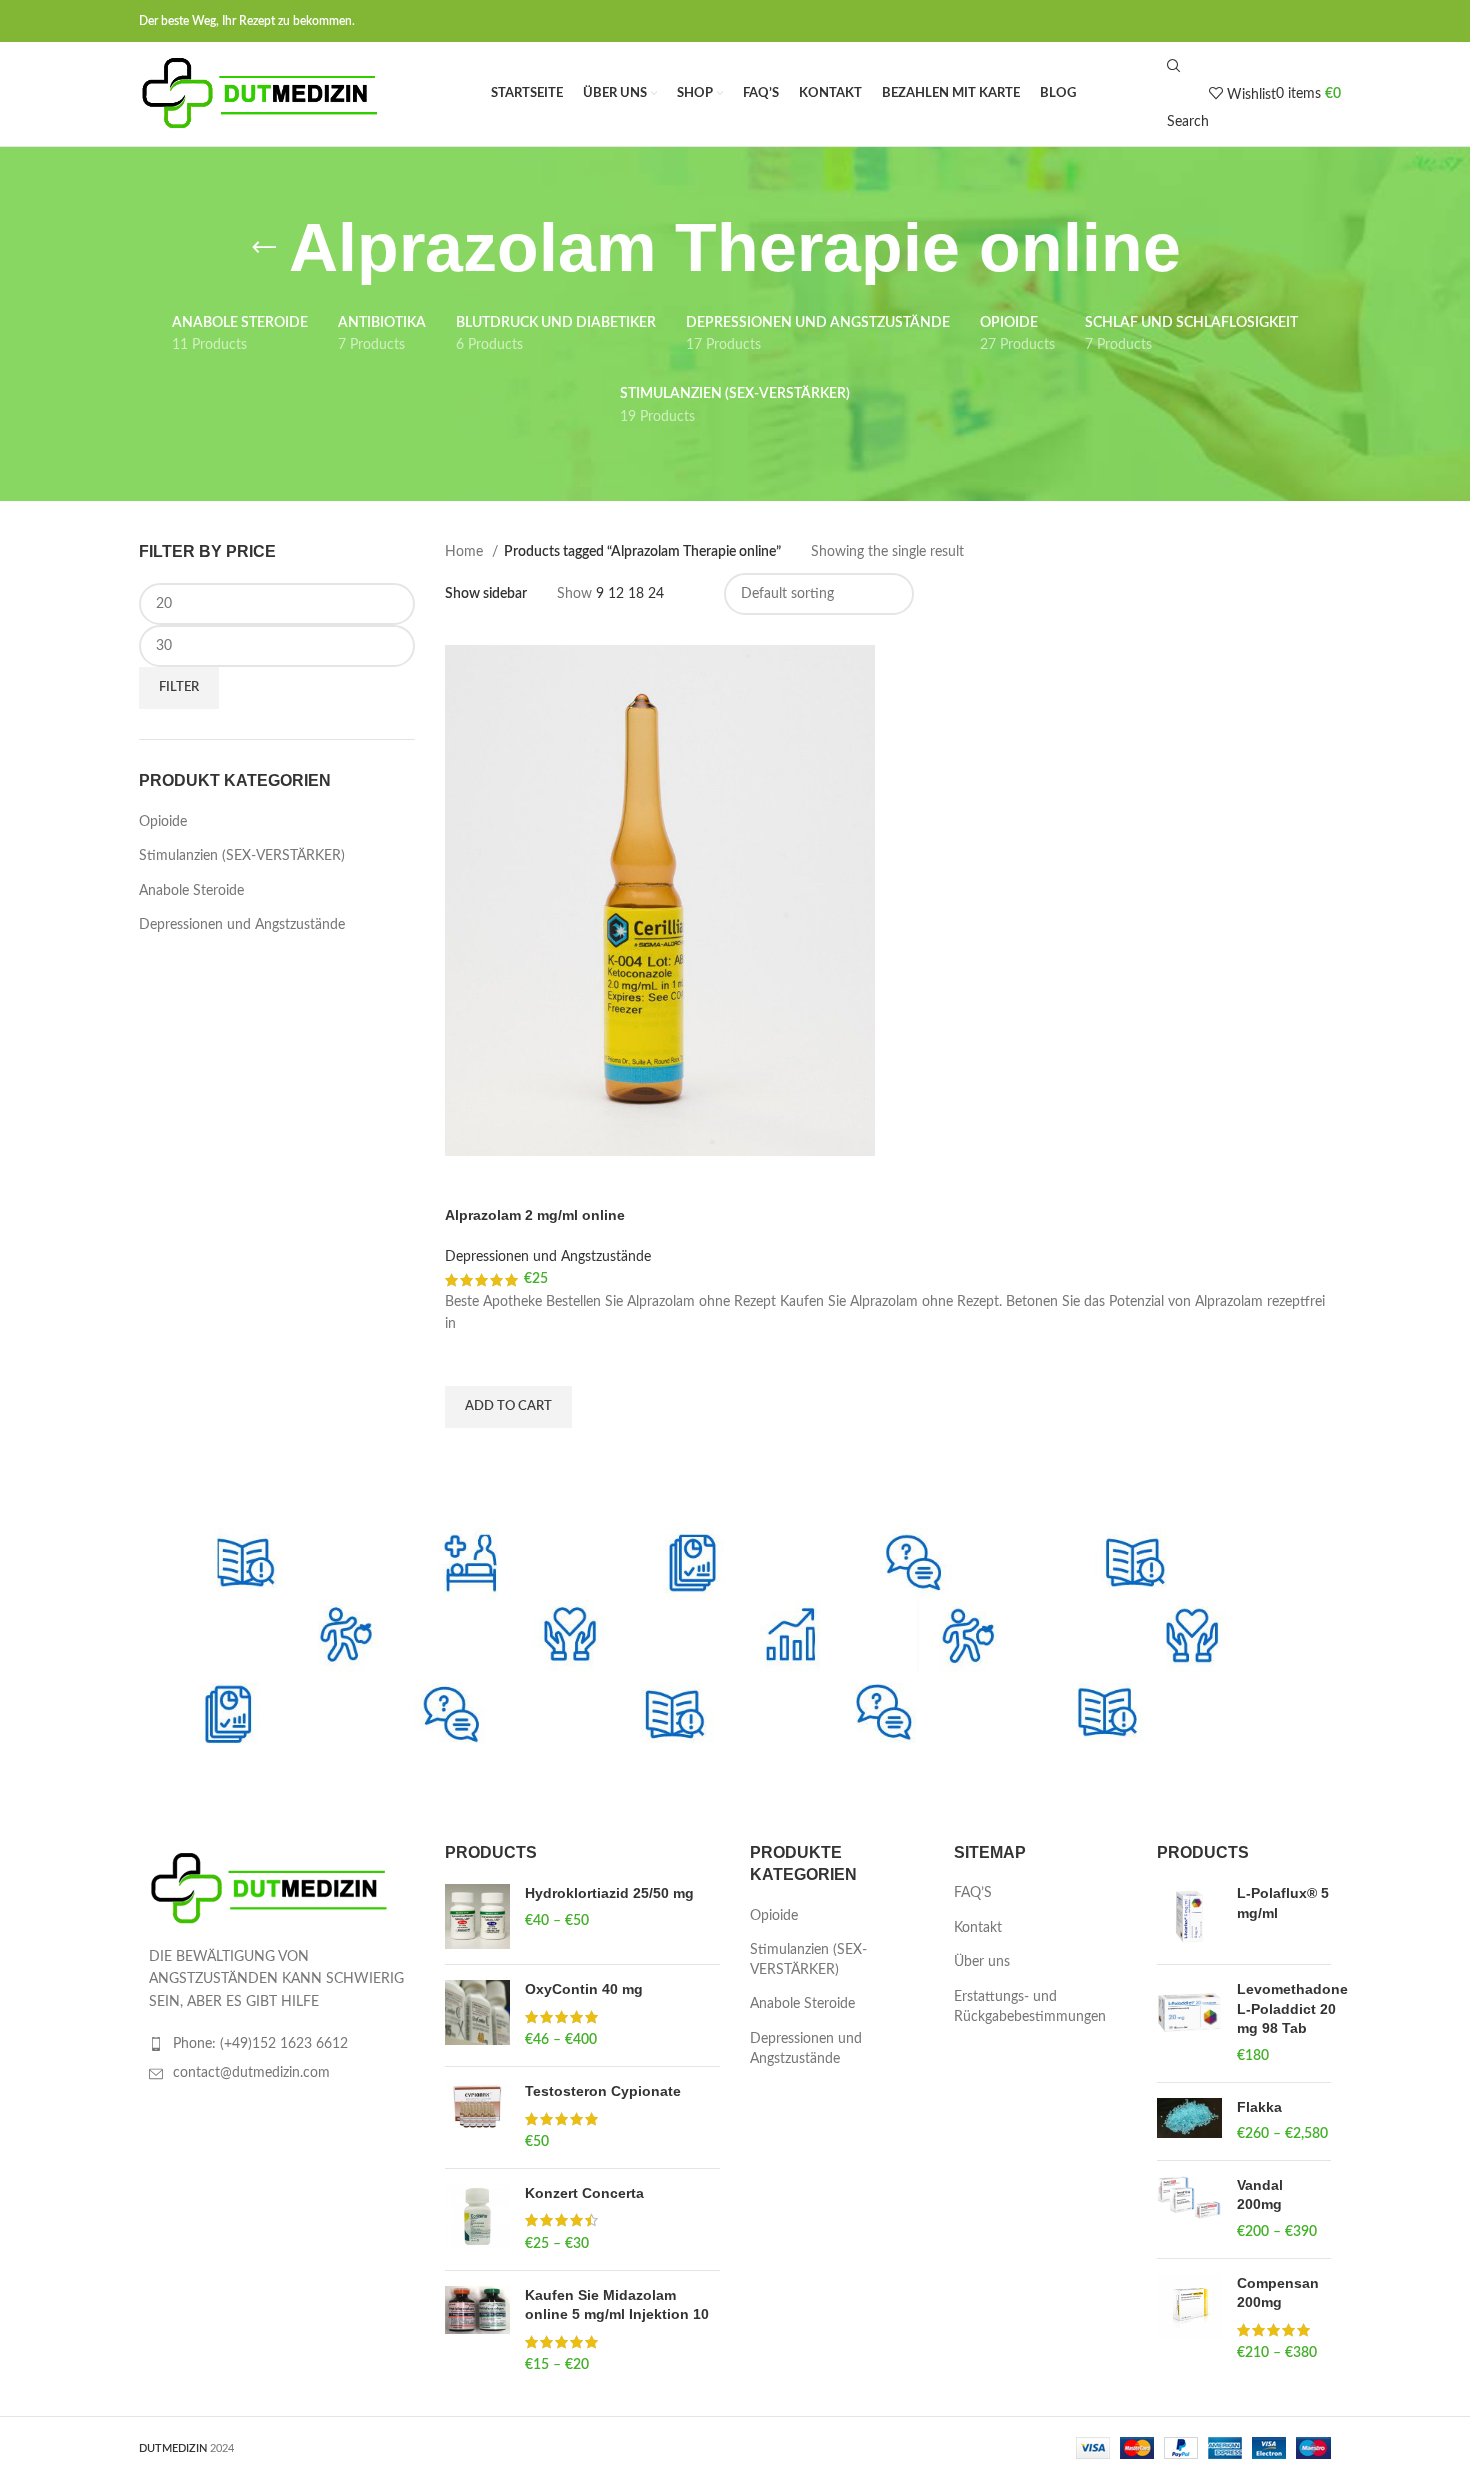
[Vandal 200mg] (1189, 2209)
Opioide (163, 822)
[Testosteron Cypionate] (477, 2117)
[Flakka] (1189, 2121)
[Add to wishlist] (470, 1361)
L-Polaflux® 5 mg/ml (1283, 1903)
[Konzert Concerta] (477, 2219)
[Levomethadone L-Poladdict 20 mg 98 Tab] (1189, 2023)
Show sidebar (486, 594)
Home (466, 552)
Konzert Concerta (584, 2193)
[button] (508, 1407)
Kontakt (978, 1928)
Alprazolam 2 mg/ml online (535, 1215)
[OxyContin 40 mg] (477, 2015)
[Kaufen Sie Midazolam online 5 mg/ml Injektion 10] (477, 2331)
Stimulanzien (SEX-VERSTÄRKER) (242, 856)
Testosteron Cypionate (603, 2091)
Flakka (1259, 2107)
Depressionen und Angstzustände (242, 925)
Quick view (470, 1453)
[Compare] (470, 1181)
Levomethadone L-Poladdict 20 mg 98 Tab (1292, 2008)
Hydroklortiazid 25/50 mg (609, 1893)
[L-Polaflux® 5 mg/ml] (1189, 1916)
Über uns (982, 1962)
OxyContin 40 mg (584, 1989)
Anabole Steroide (191, 891)
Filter (179, 687)
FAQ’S (973, 1893)
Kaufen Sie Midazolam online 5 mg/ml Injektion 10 (617, 2305)
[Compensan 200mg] (1189, 2319)
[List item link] (277, 2044)
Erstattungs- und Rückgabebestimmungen (1030, 2007)
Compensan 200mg (1278, 2293)
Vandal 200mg (1260, 2195)
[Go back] (264, 248)
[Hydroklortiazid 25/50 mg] (477, 1916)
